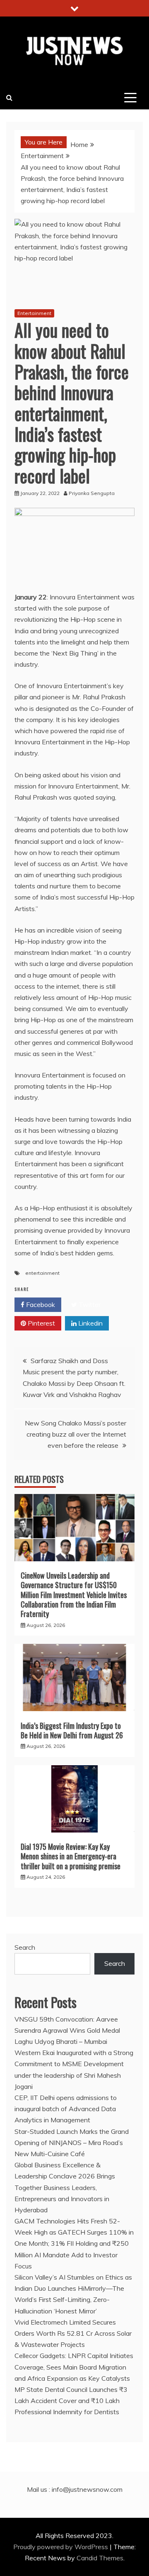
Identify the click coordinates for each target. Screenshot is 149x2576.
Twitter (89, 1305)
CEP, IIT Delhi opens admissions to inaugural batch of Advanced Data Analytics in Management (66, 2109)
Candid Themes (100, 2558)
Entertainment (34, 313)
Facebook (40, 1305)
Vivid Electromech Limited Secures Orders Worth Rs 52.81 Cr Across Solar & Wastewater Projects (73, 2333)
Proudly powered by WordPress (61, 2547)
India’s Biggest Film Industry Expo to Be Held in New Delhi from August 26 (72, 1730)
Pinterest (41, 1323)
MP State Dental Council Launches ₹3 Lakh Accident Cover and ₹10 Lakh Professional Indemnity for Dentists (71, 2401)
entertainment (42, 1273)
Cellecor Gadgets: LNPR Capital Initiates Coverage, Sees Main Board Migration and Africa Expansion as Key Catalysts (74, 2367)
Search (25, 1947)
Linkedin (90, 1323)
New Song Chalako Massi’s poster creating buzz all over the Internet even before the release (76, 1434)
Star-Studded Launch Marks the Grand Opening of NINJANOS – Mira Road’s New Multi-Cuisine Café (72, 2143)
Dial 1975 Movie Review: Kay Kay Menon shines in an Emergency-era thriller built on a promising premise (71, 1856)
